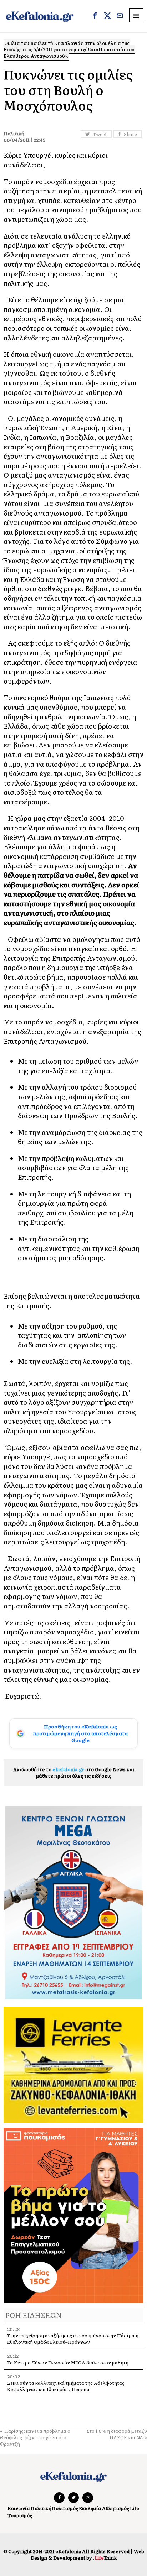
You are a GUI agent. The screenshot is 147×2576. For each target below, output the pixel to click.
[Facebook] (95, 16)
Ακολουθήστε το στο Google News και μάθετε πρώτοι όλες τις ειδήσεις (74, 1772)
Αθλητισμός (116, 2508)
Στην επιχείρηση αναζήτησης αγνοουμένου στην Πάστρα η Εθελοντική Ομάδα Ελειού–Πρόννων (73, 2339)
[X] (107, 16)
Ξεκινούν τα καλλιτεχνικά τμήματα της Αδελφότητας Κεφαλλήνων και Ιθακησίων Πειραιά (66, 2386)
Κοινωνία (19, 2508)
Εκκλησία (90, 2508)
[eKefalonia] (40, 16)
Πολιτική (41, 2508)
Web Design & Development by (87, 2554)
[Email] (120, 16)
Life (135, 2508)
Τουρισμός (20, 2515)
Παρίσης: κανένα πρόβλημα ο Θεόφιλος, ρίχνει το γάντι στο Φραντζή (35, 2437)
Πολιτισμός (65, 2508)
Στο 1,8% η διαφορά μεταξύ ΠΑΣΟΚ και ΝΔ (117, 2434)
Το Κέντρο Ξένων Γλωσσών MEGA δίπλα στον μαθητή (68, 2363)
